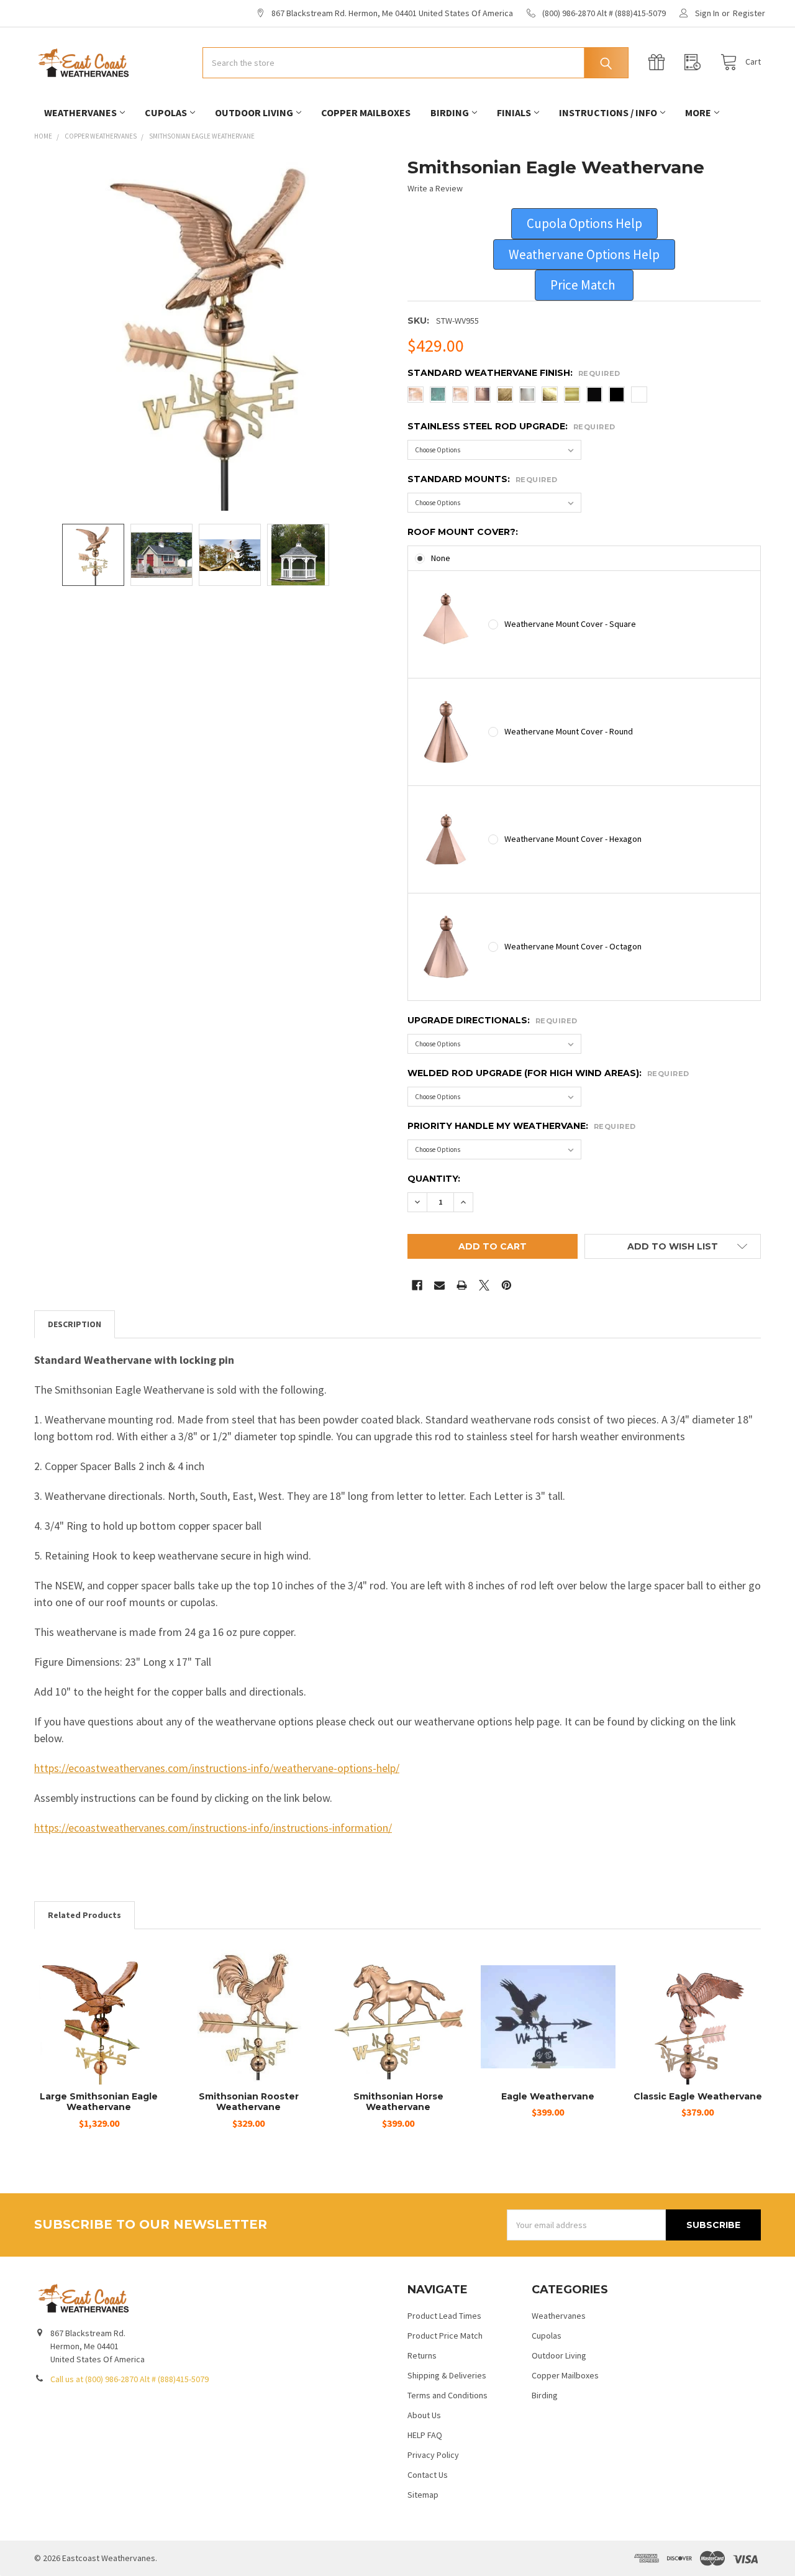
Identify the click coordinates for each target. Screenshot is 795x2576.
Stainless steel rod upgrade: (511, 426)
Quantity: (434, 1179)
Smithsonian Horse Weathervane (398, 2102)
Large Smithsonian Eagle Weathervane (99, 2102)
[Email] (439, 1285)
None (441, 558)
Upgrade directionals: (493, 1020)
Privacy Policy (433, 2455)
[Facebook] (417, 1285)
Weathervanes (80, 112)
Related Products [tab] (84, 1915)
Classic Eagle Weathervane (698, 2096)
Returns (422, 2355)
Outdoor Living (254, 112)
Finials (514, 112)
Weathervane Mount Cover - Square (570, 624)
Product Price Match (445, 2336)
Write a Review (435, 188)
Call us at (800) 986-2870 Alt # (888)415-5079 (129, 2379)
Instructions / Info (608, 112)
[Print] (462, 1285)
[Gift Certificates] (660, 62)
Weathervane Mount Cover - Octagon (573, 946)
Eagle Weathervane (548, 2096)
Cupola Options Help (584, 223)
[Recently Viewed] (696, 62)
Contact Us (428, 2475)
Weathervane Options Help (584, 254)
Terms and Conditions (447, 2395)
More (698, 112)
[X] (484, 1285)
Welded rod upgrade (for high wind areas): (548, 1073)
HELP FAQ (425, 2435)
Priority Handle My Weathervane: (522, 1126)
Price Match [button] (584, 285)
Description (75, 1324)
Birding (450, 112)
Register (749, 13)
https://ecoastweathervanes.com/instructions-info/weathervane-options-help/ (217, 1768)
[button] (584, 224)
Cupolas (166, 112)
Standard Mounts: (483, 479)
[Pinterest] (507, 1285)
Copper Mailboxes (366, 112)
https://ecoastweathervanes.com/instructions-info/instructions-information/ (213, 1828)
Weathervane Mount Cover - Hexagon (573, 839)
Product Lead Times (444, 2316)
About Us (424, 2415)
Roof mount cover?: (463, 532)
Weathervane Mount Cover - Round (569, 731)
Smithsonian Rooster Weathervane (249, 2102)
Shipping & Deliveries (447, 2375)
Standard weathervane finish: (514, 373)
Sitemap (423, 2495)
